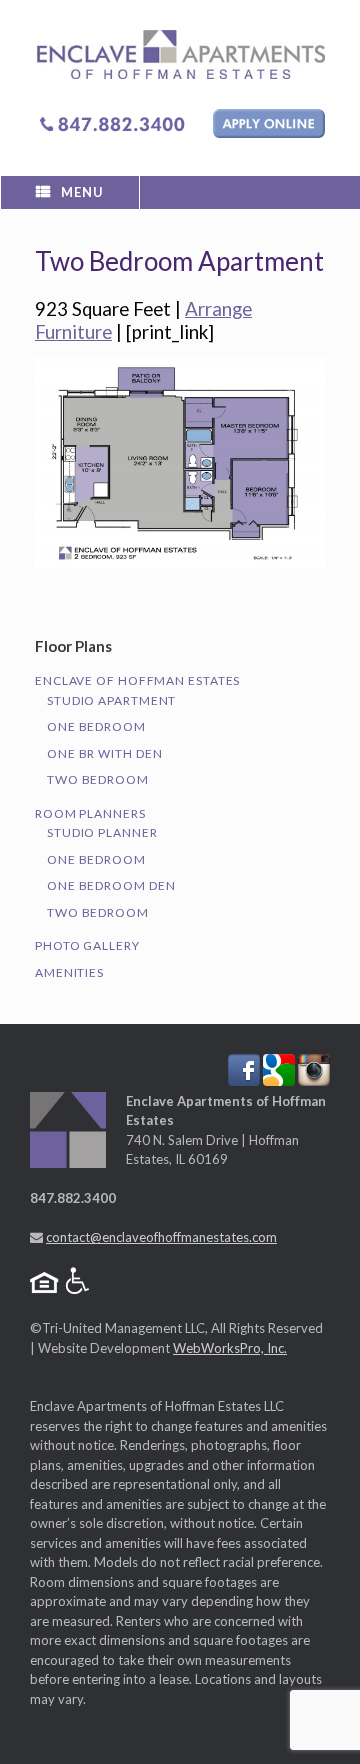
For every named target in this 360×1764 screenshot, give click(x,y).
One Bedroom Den (111, 885)
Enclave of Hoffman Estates (137, 680)
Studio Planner (102, 832)
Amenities (69, 972)
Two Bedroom (98, 779)
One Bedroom (96, 726)
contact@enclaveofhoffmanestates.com (161, 1237)
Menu (82, 192)
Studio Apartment (111, 700)
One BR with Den (105, 753)
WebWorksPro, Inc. (230, 1348)
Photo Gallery (87, 945)
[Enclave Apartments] (180, 54)
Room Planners (90, 813)
